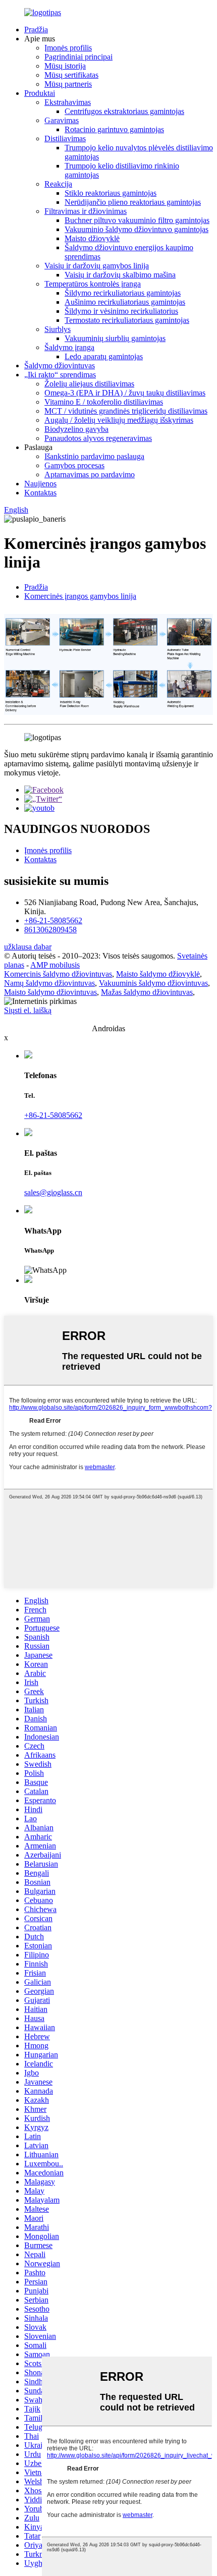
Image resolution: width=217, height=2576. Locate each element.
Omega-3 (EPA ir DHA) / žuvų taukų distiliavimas (125, 393)
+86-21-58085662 (53, 920)
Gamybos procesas (74, 465)
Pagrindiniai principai (78, 57)
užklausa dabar (28, 947)
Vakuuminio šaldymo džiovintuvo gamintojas (137, 229)
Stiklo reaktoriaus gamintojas (111, 193)
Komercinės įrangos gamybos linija (80, 596)
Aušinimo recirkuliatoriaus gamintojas (125, 302)
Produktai (40, 93)
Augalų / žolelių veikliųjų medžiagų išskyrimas (119, 420)
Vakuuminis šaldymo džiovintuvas (153, 983)
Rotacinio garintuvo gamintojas (114, 129)
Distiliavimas (65, 138)
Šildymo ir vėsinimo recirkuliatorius (121, 311)
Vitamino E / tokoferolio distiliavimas (104, 402)
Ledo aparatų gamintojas (104, 356)
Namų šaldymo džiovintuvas (49, 983)
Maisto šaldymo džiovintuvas (50, 992)
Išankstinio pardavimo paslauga (94, 456)
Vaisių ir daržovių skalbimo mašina (120, 275)
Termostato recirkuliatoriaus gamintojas (127, 320)
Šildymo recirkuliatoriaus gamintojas (123, 293)
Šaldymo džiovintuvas (60, 366)
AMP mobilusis (55, 965)
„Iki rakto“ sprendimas (60, 375)
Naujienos (40, 484)
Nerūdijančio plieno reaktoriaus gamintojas (133, 202)
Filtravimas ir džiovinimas (86, 211)
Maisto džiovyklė (92, 238)
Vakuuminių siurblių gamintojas (115, 338)
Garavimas (62, 120)
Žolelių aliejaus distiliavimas (89, 384)
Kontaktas (40, 493)
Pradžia (36, 30)
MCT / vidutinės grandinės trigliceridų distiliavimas (126, 411)
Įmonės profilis (68, 48)
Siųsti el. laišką (28, 1010)
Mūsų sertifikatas (71, 75)
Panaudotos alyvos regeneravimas (98, 438)
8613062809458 (50, 930)
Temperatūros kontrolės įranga (93, 284)
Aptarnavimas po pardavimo (90, 474)
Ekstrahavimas (68, 102)
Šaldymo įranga (69, 347)
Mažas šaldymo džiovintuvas (147, 992)
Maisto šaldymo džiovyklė (158, 974)
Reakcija (58, 184)
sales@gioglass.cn (53, 1192)
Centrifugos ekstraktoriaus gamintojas (124, 111)
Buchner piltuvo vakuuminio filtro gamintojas (137, 220)
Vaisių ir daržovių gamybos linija (97, 266)
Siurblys (58, 329)
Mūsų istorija (65, 66)
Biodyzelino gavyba (76, 429)
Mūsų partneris (68, 84)
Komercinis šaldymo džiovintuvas (58, 974)
